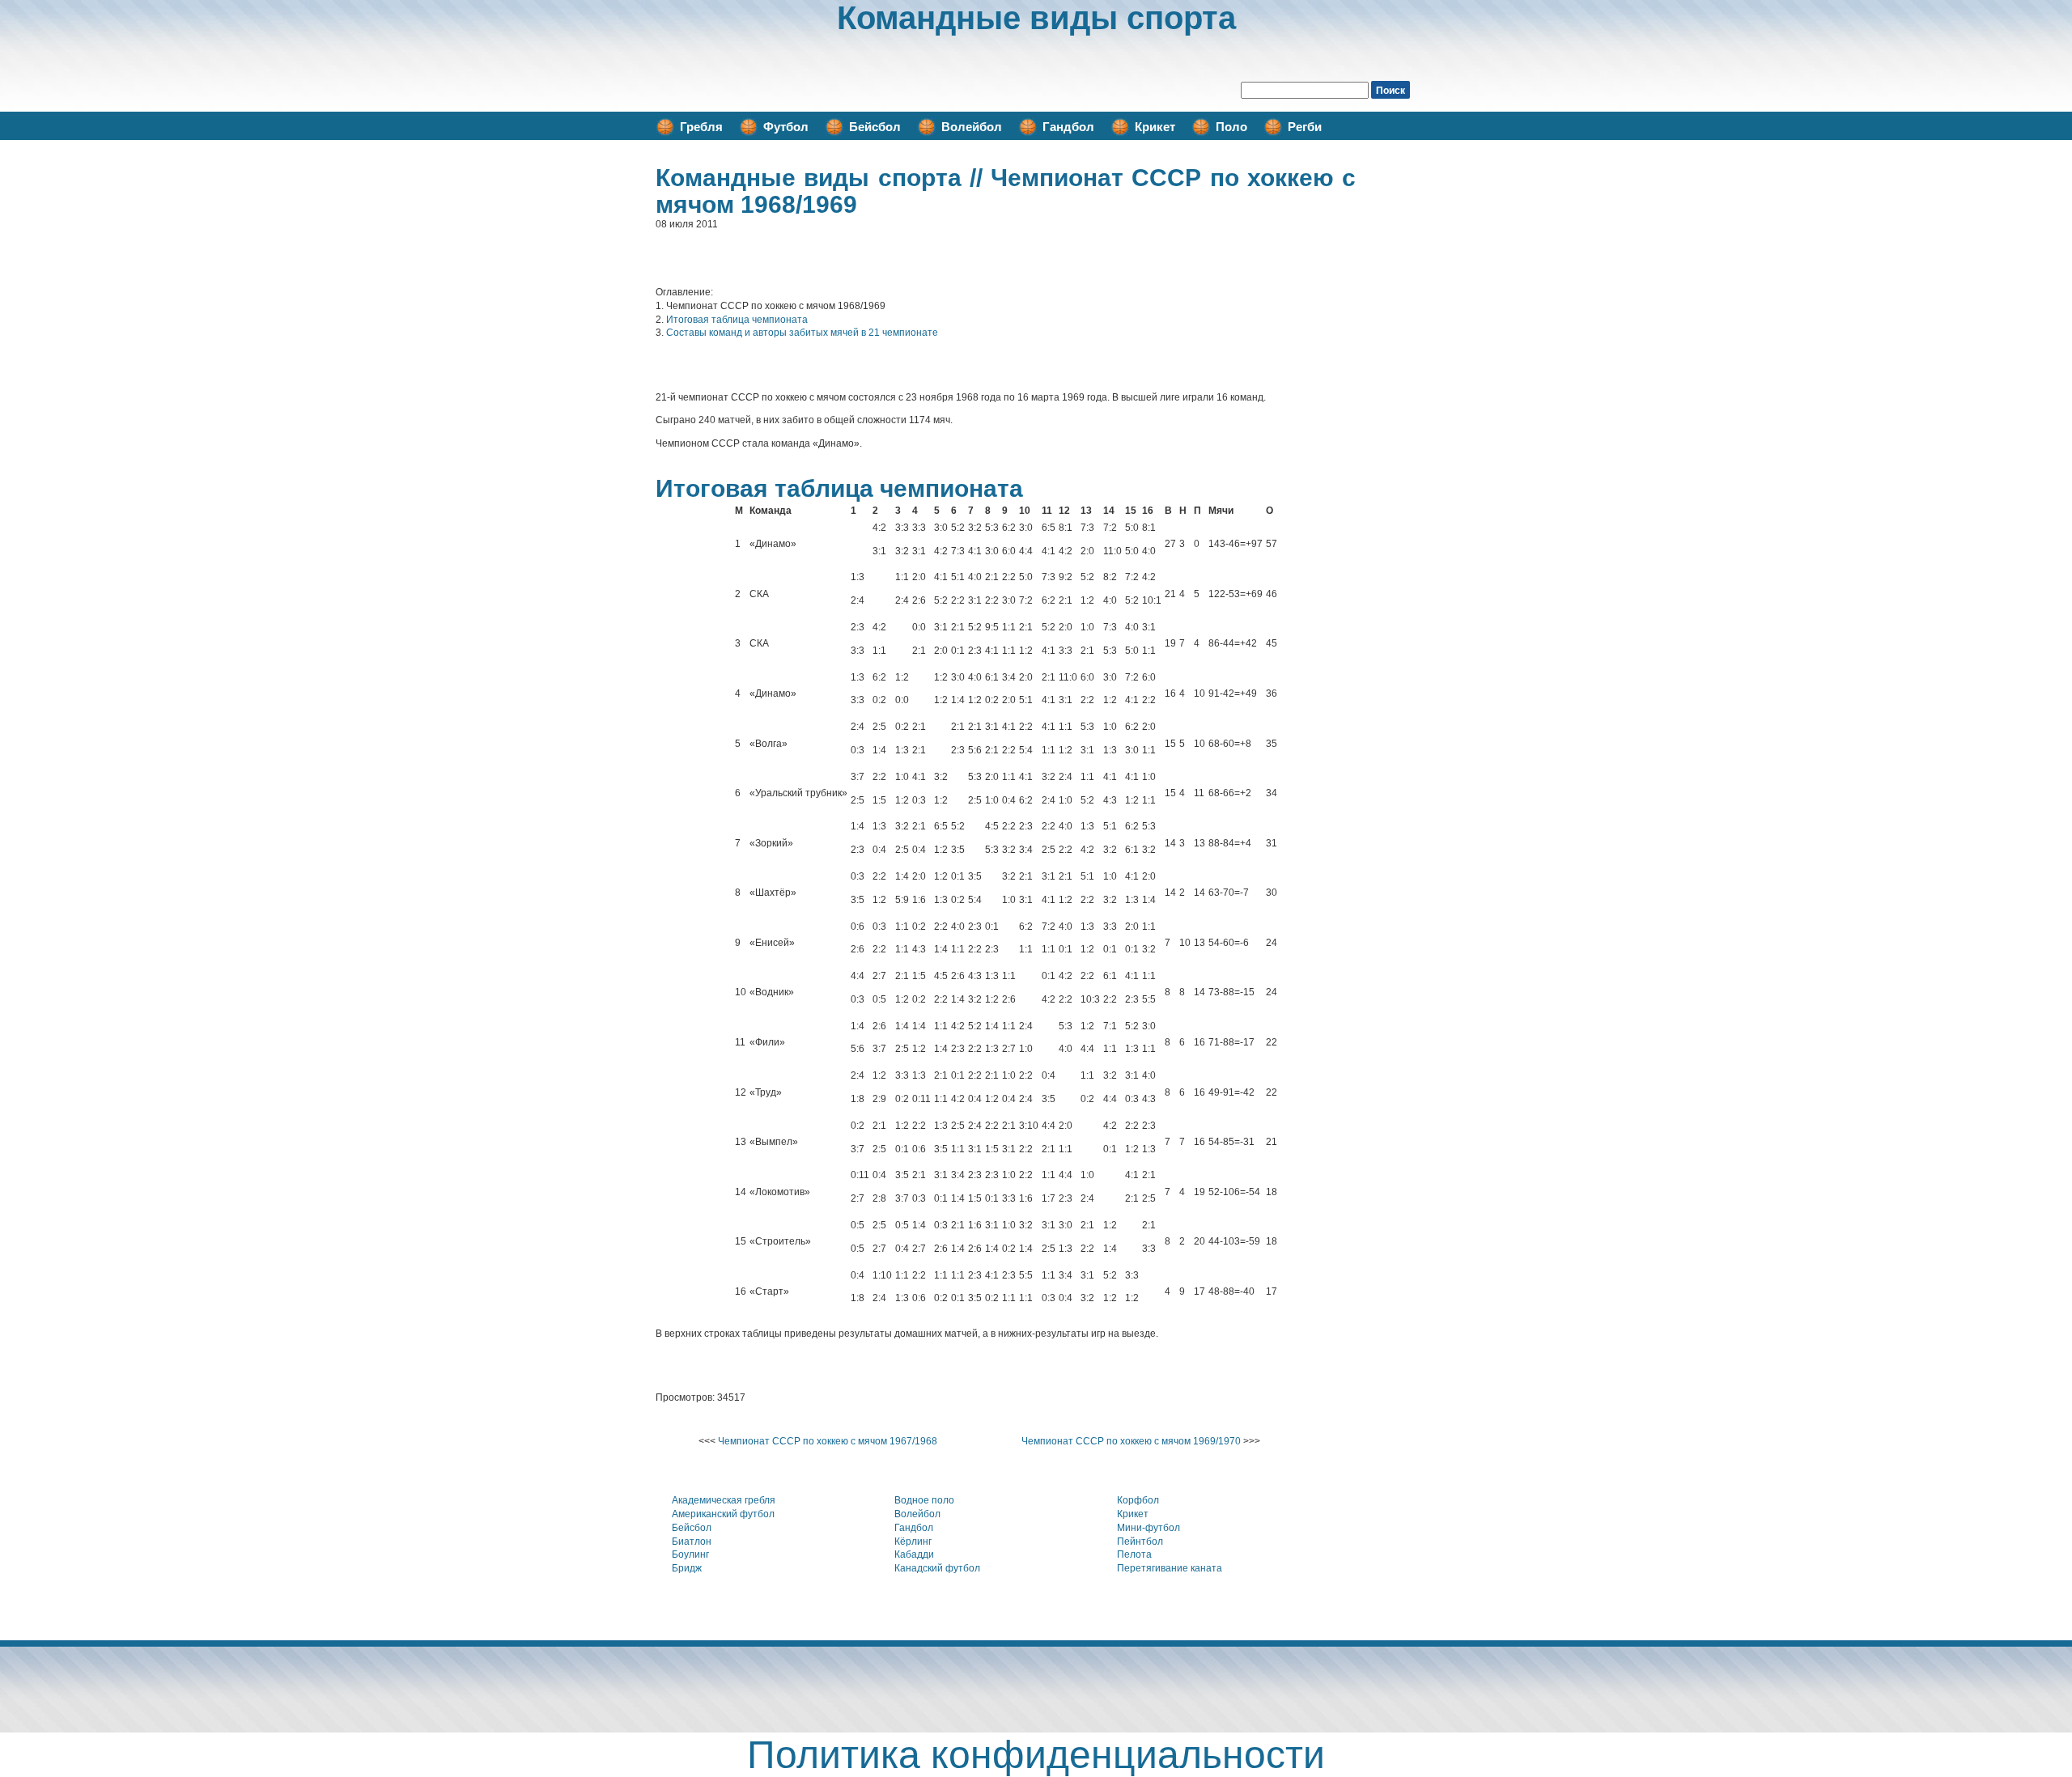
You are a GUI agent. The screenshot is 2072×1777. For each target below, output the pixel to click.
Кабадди (914, 1554)
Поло (1231, 127)
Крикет (1155, 127)
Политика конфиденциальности (1036, 1755)
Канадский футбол (937, 1568)
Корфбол (1138, 1500)
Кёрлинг (913, 1542)
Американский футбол (723, 1514)
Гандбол (1068, 127)
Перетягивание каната (1170, 1568)
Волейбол (972, 127)
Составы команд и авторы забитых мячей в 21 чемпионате (802, 333)
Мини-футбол (1149, 1528)
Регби (1305, 127)
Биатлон (692, 1542)
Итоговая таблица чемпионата (737, 320)
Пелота (1134, 1554)
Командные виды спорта (1036, 18)
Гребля (701, 127)
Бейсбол (875, 127)
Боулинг (690, 1554)
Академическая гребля (724, 1500)
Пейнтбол (1140, 1542)
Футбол (786, 127)
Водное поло (924, 1500)
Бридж (687, 1568)
